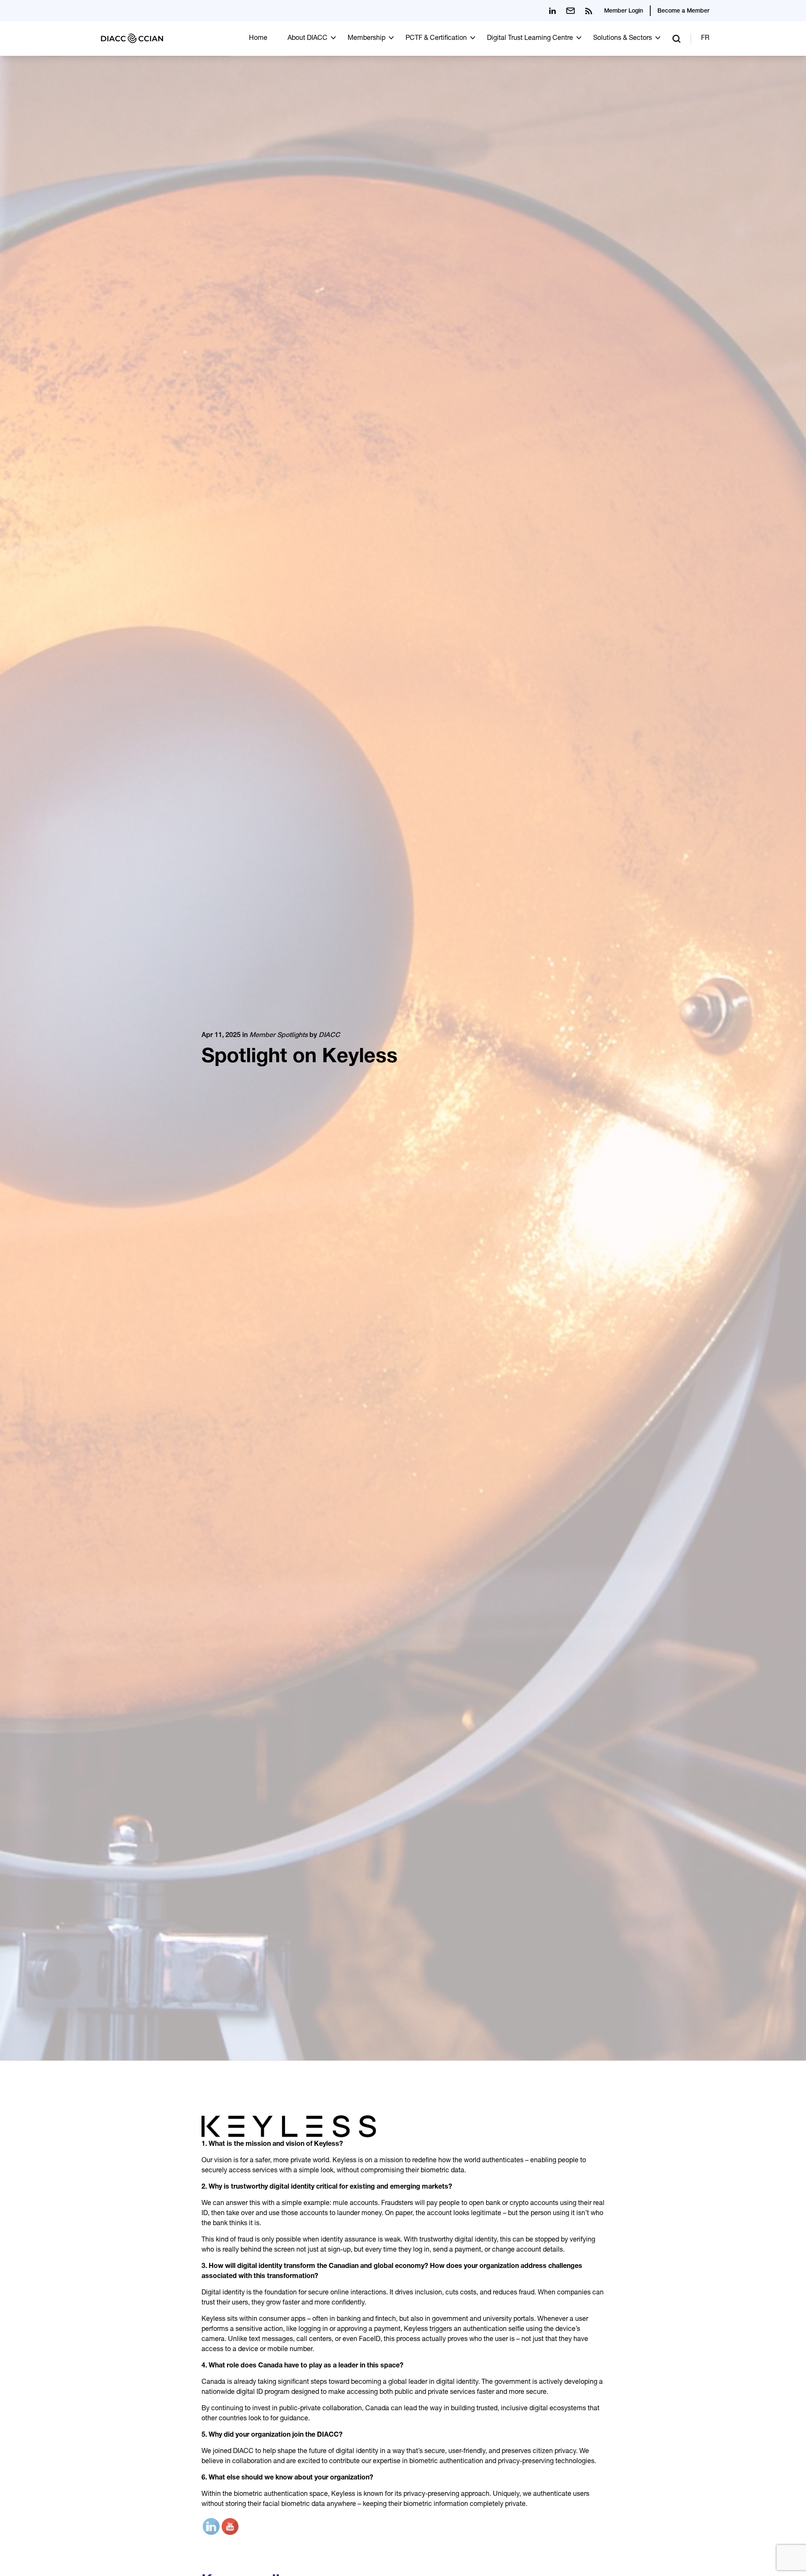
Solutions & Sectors (623, 39)
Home (258, 39)
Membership (366, 39)
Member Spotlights (279, 1036)
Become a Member (683, 11)
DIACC (329, 1036)
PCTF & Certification (436, 39)
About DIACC (307, 39)
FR (705, 39)
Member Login (624, 11)
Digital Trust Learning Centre (530, 39)
